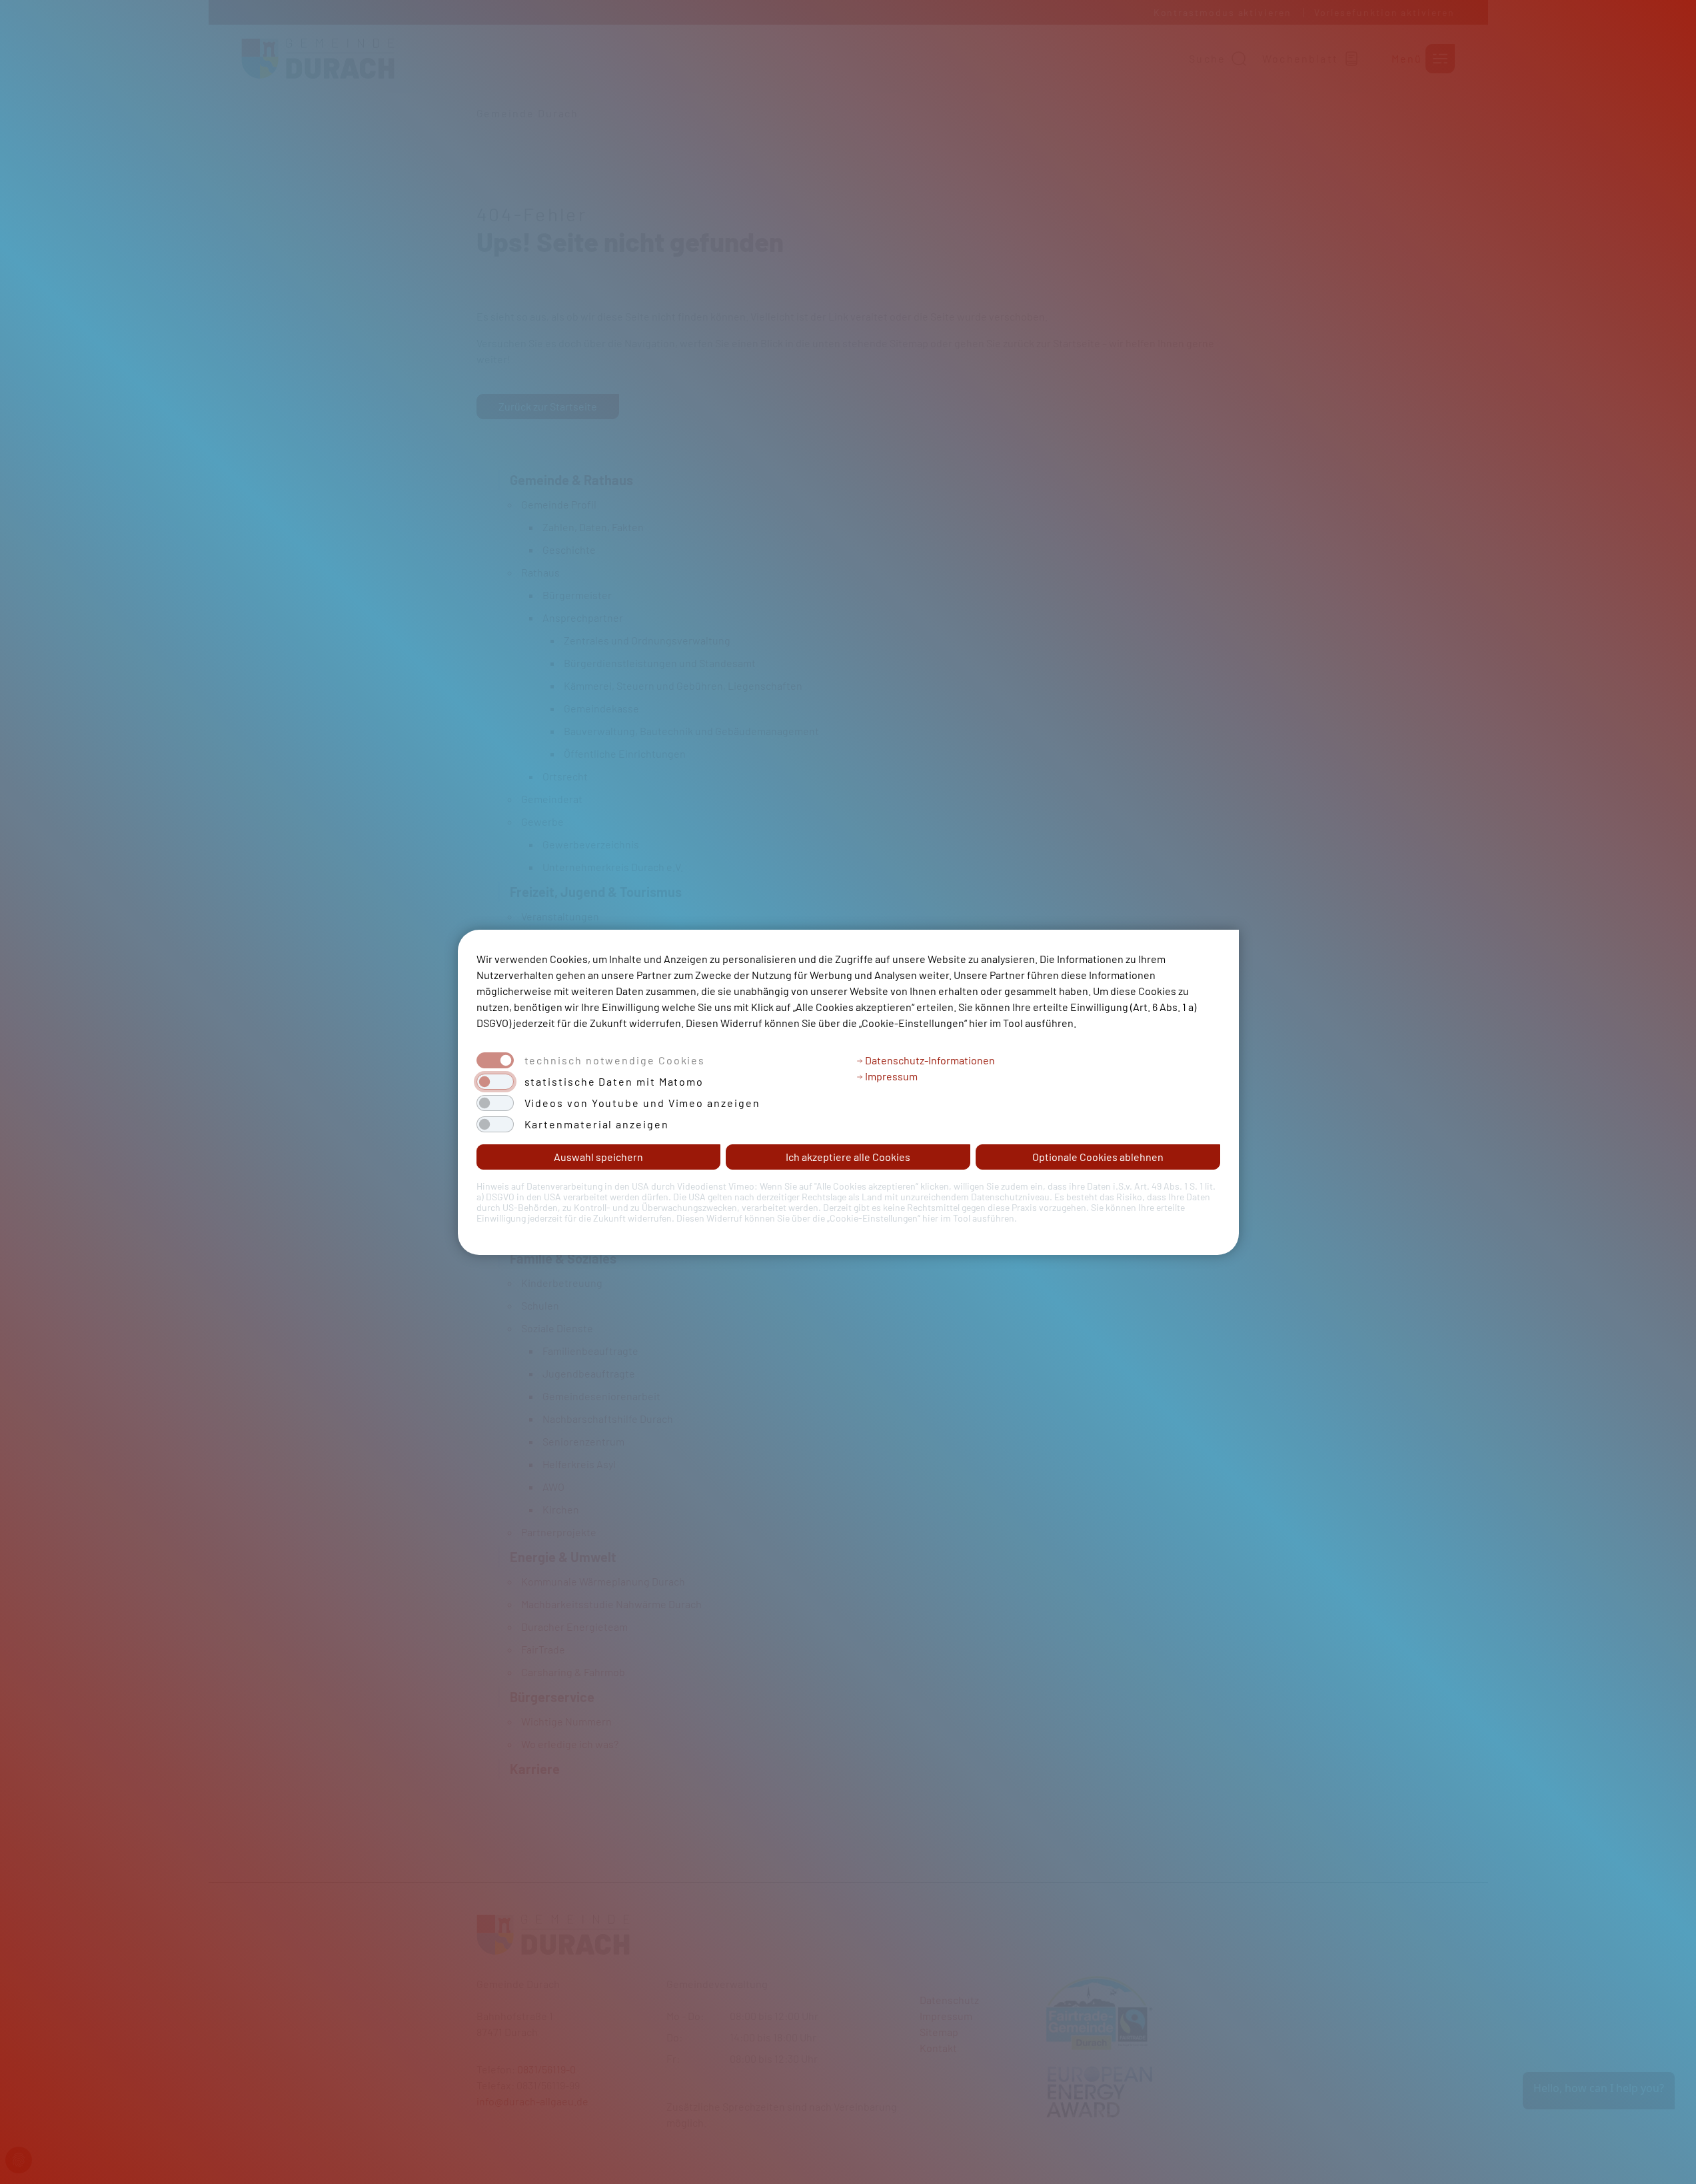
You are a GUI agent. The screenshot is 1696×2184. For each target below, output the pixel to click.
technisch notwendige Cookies (615, 1060)
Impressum (890, 1076)
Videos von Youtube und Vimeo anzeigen (642, 1103)
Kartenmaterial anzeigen (597, 1124)
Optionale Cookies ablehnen (1098, 1157)
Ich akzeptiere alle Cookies (848, 1157)
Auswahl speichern (598, 1157)
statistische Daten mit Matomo (614, 1082)
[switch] (495, 1082)
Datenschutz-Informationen (929, 1060)
